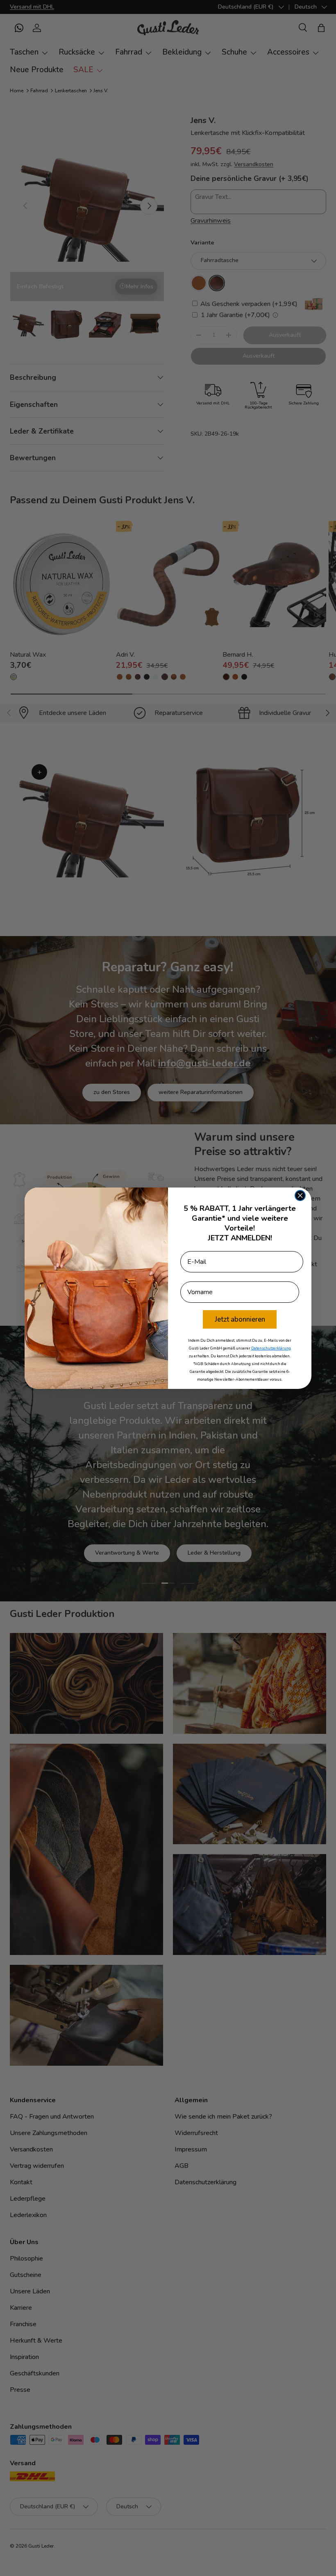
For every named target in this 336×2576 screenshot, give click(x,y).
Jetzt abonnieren (240, 1319)
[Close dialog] (300, 1196)
